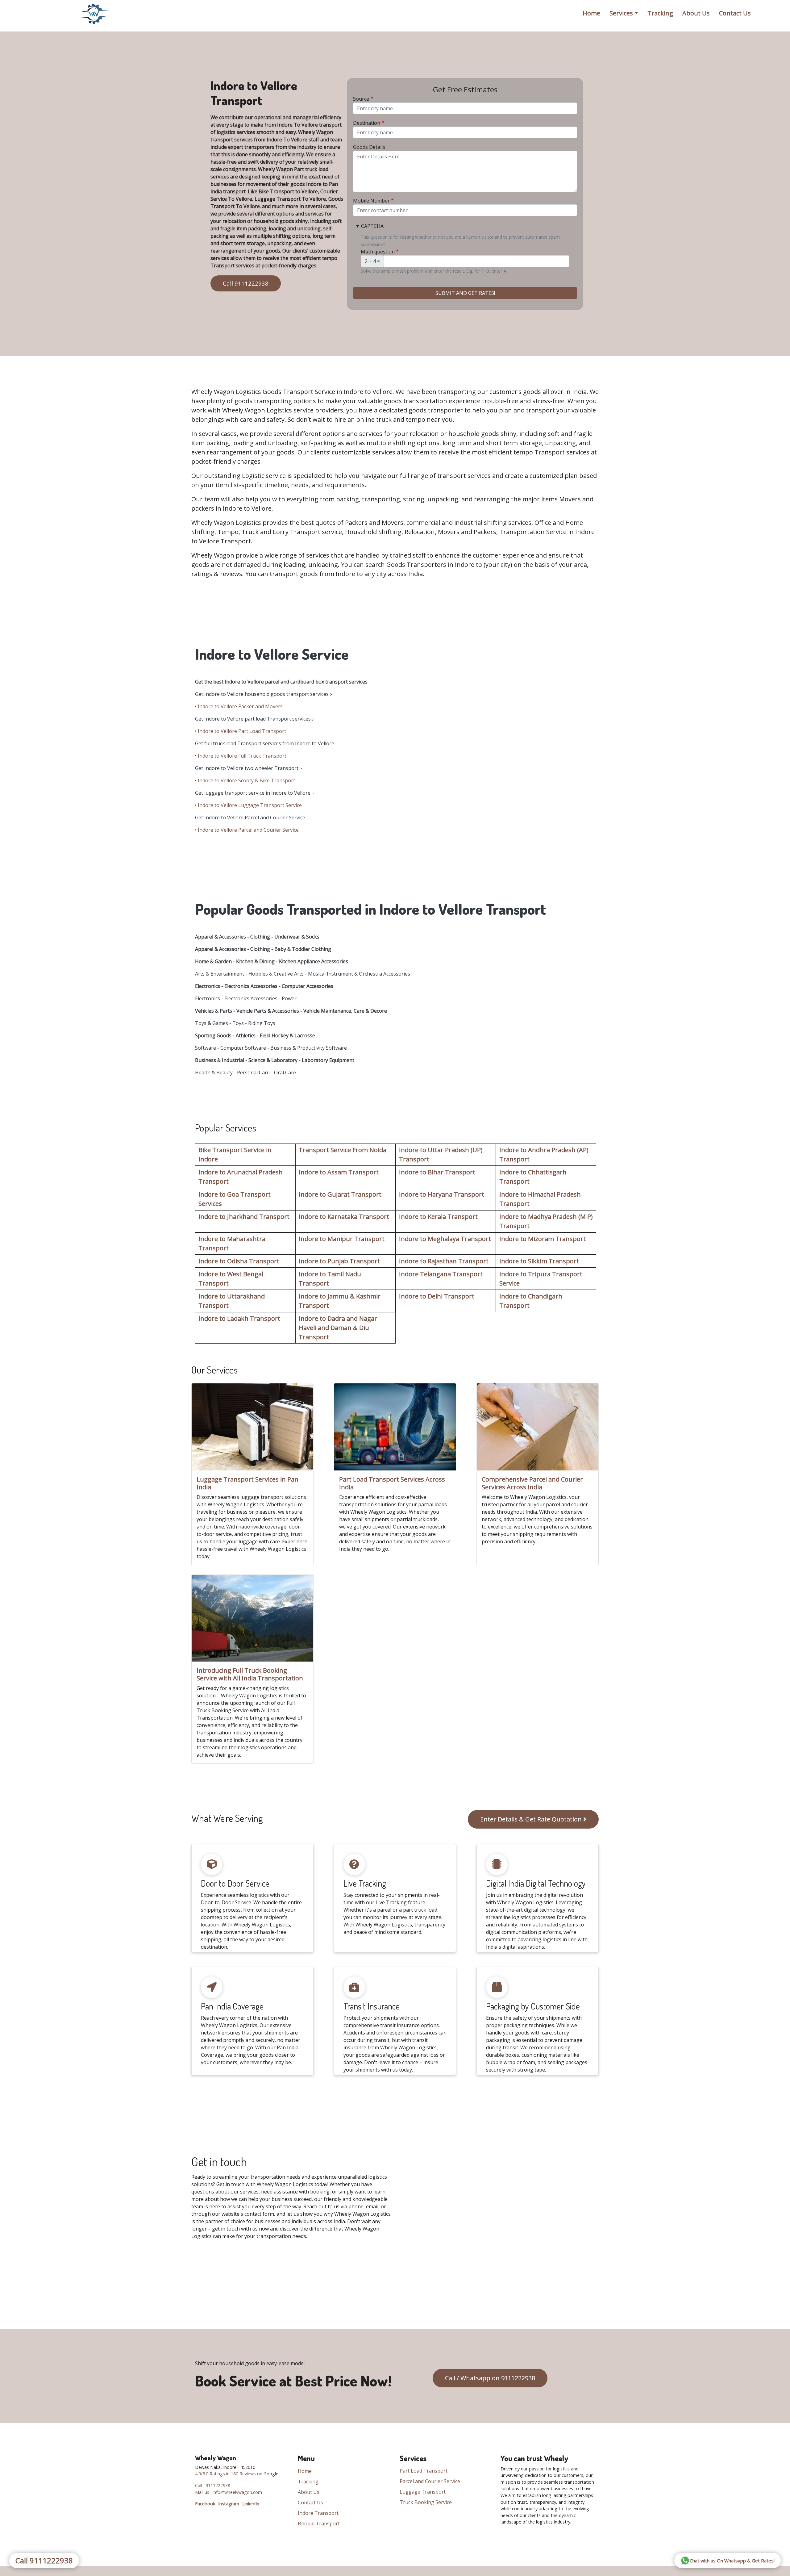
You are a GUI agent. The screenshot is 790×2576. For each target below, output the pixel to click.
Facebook (205, 2504)
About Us (696, 13)
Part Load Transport (424, 2471)
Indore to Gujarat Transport (340, 1194)
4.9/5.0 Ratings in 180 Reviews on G (231, 2474)
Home (591, 13)
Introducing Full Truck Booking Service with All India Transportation (250, 1674)
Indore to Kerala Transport (438, 1217)
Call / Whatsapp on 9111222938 (490, 2378)
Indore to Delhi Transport (437, 1296)
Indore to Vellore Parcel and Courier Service (248, 830)
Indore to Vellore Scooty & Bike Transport (246, 780)
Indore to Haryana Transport (442, 1194)
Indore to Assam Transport (339, 1172)
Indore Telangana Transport (441, 1274)
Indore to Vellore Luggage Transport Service (250, 805)
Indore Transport (318, 2513)
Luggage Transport (423, 2492)
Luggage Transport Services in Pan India (247, 1483)
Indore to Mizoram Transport (543, 1239)
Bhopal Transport (319, 2524)
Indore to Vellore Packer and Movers (240, 706)
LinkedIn (251, 2504)
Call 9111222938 (246, 283)
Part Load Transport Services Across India (392, 1483)
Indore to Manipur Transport (342, 1239)
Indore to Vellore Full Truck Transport (242, 756)
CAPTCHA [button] (372, 226)
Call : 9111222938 (213, 2485)
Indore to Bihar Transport (437, 1172)
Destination (367, 123)
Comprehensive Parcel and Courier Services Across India (532, 1483)
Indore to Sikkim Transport (539, 1261)
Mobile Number (371, 201)
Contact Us (735, 13)
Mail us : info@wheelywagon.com (229, 2492)
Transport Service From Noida (343, 1150)
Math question (378, 252)
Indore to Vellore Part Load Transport (242, 731)
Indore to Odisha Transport (239, 1261)
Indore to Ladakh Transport (239, 1318)
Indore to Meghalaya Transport (445, 1239)
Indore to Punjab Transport (339, 1261)
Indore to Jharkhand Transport (244, 1217)
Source (361, 99)
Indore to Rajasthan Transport (444, 1261)
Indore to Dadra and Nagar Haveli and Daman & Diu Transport (338, 1328)
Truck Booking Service (426, 2502)
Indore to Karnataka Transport (344, 1217)
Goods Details (369, 147)
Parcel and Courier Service (430, 2481)
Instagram (229, 2504)
